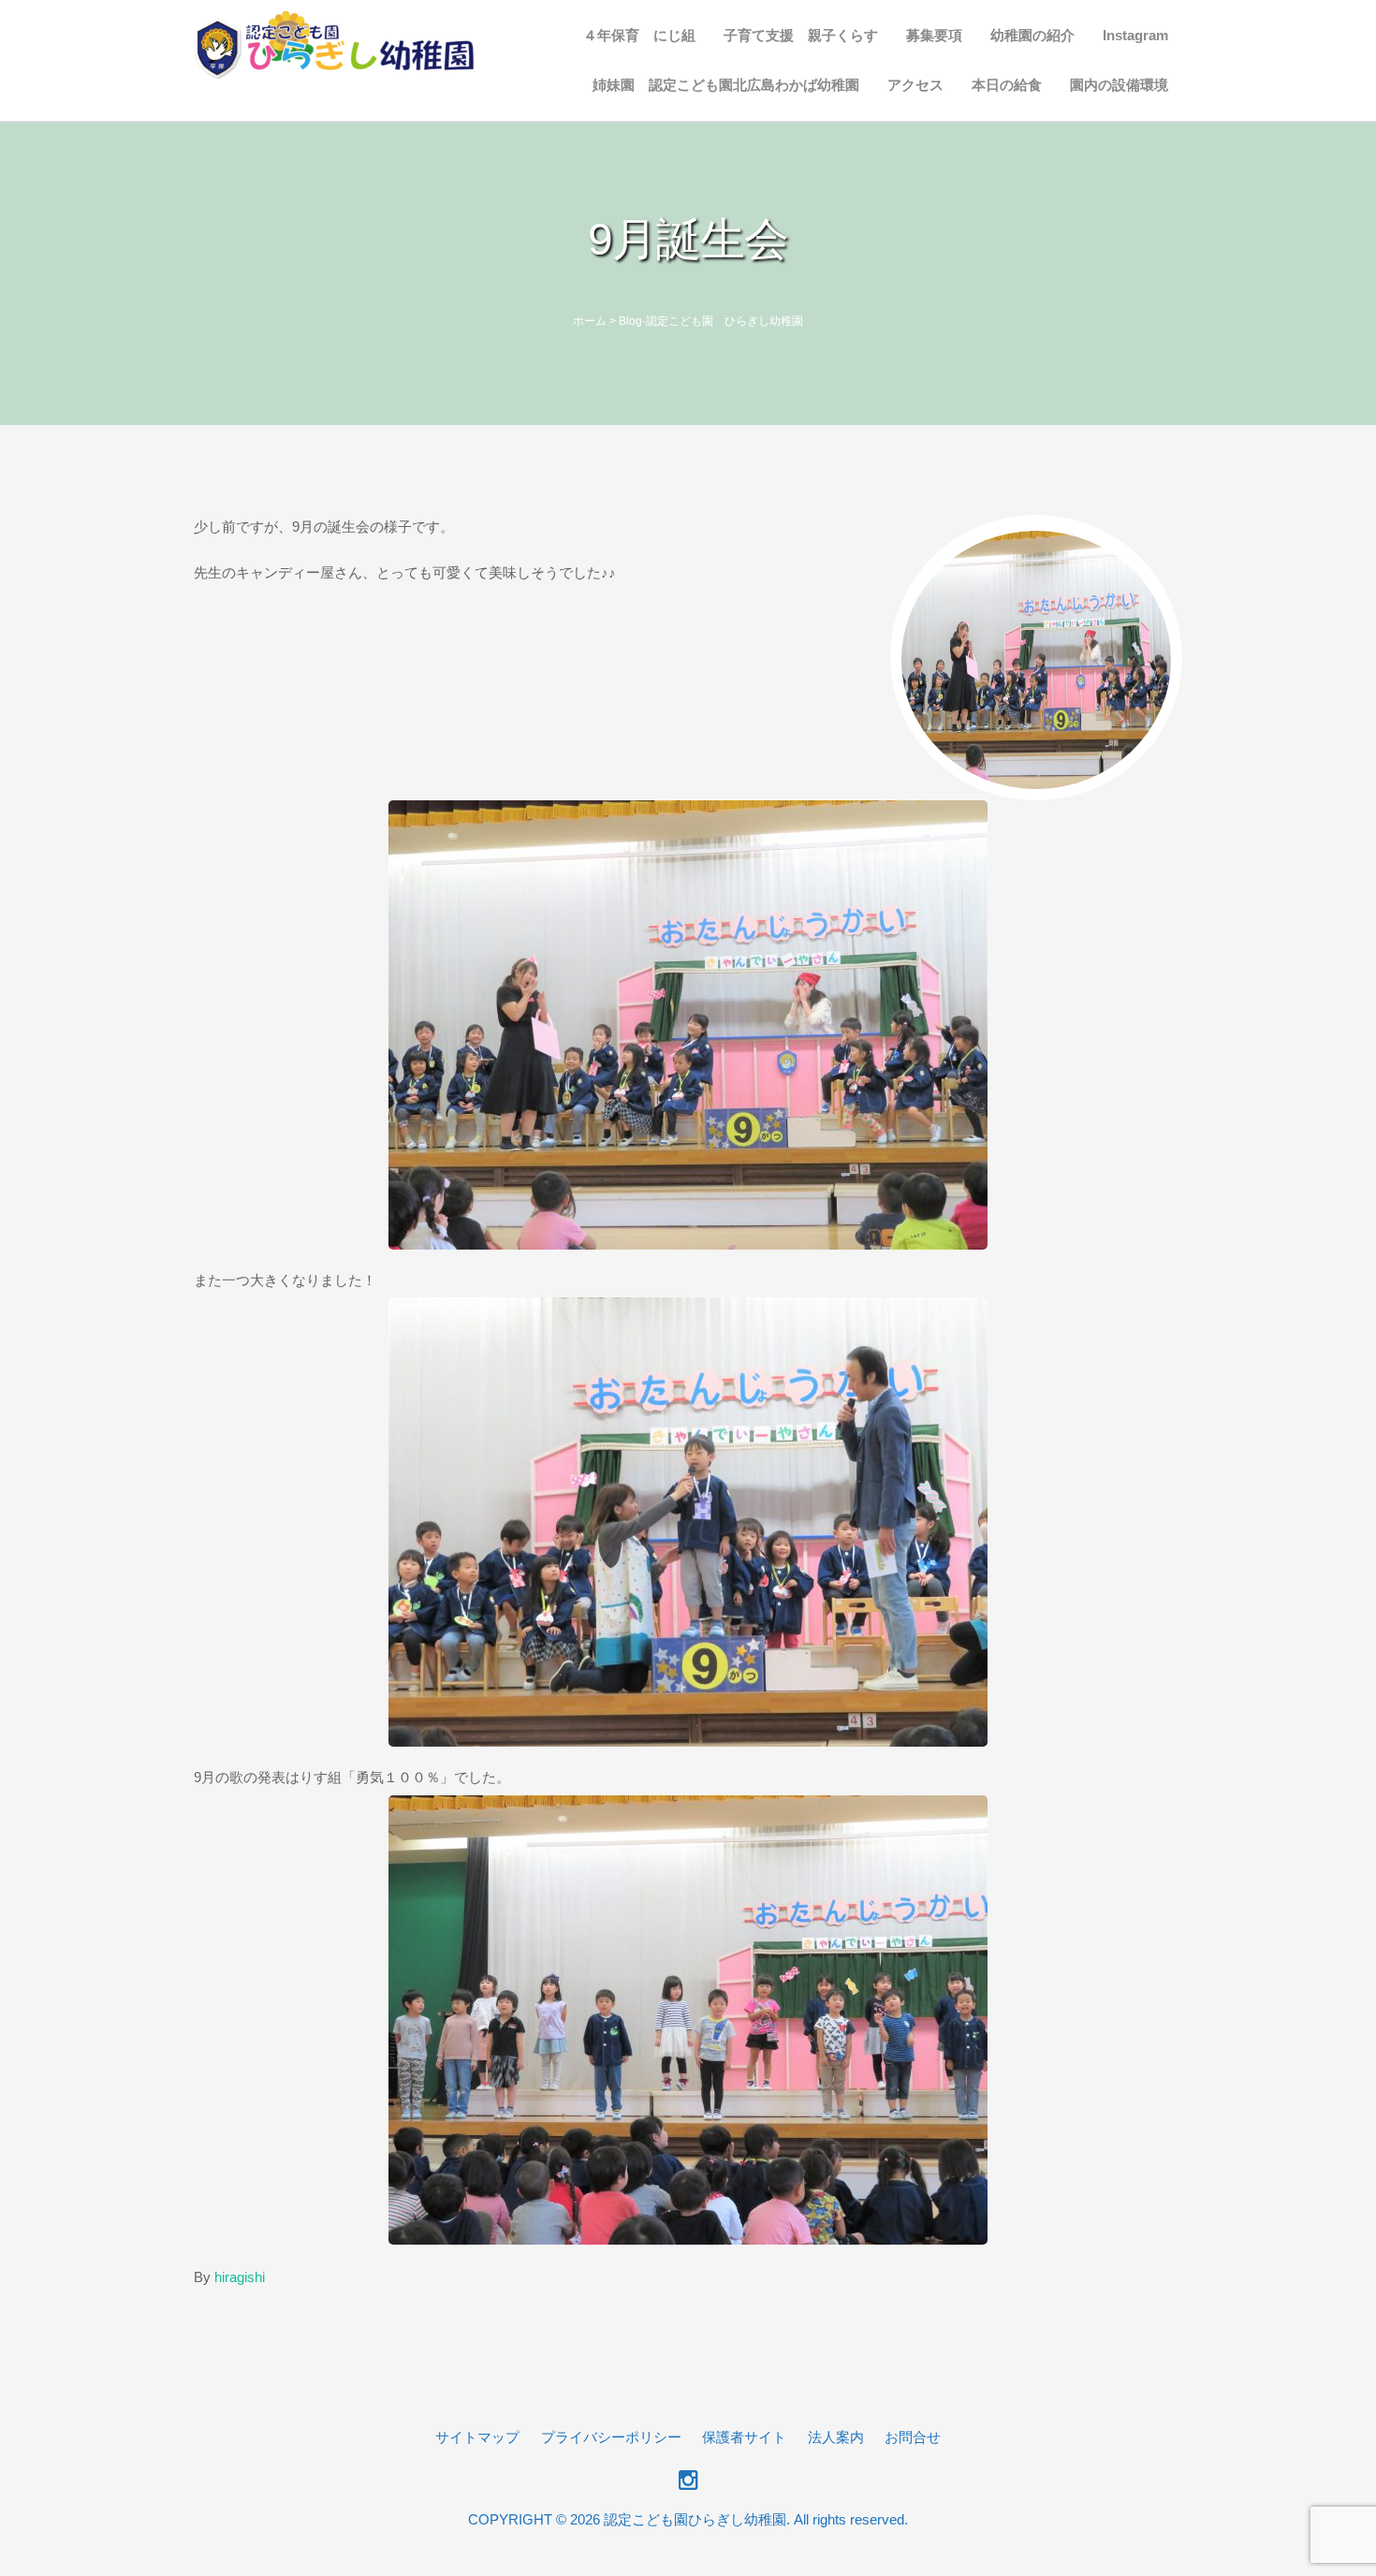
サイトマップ (477, 2437)
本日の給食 (1007, 85)
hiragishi (240, 2277)
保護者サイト (744, 2437)
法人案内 (836, 2437)
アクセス (915, 85)
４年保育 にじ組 (639, 35)
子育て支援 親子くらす (801, 35)
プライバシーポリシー (611, 2437)
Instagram (1135, 35)
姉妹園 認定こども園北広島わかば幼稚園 (726, 85)
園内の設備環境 (1119, 85)
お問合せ (913, 2437)
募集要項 (934, 35)
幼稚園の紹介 (1032, 35)
